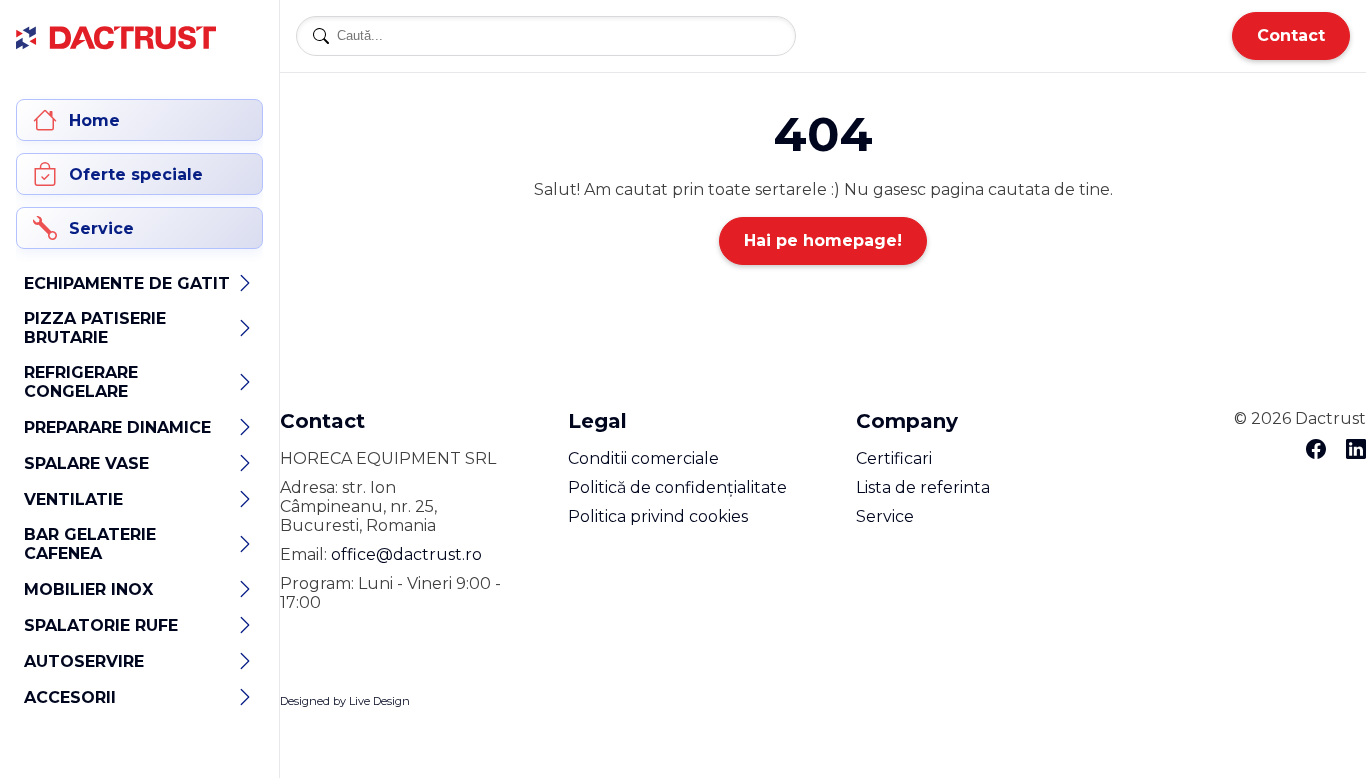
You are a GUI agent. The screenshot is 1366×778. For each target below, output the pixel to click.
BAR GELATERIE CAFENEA (90, 544)
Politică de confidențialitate (677, 487)
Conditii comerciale (643, 458)
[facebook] (1316, 450)
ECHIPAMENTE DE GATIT (127, 283)
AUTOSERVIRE (84, 661)
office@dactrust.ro (406, 554)
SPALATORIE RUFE (101, 625)
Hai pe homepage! (823, 240)
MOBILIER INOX (88, 589)
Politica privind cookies (658, 516)
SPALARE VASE (86, 463)
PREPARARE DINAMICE (117, 427)
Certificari (894, 458)
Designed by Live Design (345, 701)
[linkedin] (1356, 450)
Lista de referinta (923, 487)
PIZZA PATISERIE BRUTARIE (95, 328)
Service (885, 516)
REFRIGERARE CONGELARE (81, 382)
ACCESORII (70, 697)
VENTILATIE (73, 499)
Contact (1291, 35)
